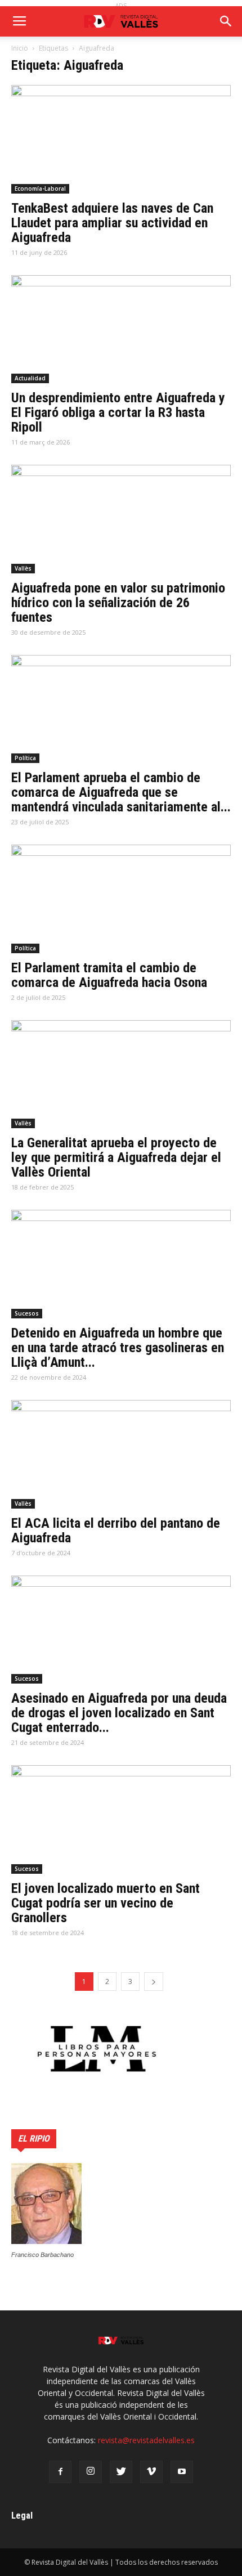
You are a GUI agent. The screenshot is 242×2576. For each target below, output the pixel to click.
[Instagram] (91, 2472)
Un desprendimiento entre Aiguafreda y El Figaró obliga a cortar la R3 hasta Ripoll (118, 412)
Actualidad (30, 378)
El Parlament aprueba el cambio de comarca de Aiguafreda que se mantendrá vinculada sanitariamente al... (121, 792)
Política (25, 758)
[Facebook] (60, 2472)
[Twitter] (121, 2472)
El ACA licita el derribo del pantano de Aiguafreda (116, 1531)
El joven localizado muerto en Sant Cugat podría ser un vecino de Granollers (106, 1903)
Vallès (23, 568)
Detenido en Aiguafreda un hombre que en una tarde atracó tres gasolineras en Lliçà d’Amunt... (118, 1348)
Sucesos (27, 1313)
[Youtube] (182, 2472)
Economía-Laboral (40, 189)
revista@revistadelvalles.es (146, 2440)
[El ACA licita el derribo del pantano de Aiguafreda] (121, 1454)
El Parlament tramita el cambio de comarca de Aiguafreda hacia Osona (109, 975)
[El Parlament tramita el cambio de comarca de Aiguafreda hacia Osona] (121, 899)
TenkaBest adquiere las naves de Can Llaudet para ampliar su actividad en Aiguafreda (112, 223)
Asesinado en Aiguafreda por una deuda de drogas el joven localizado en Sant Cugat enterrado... (119, 1713)
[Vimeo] (151, 2472)
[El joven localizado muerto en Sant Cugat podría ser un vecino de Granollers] (121, 1819)
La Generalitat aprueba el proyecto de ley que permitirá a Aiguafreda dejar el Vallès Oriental (116, 1157)
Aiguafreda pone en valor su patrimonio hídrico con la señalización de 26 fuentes (118, 603)
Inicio (20, 48)
